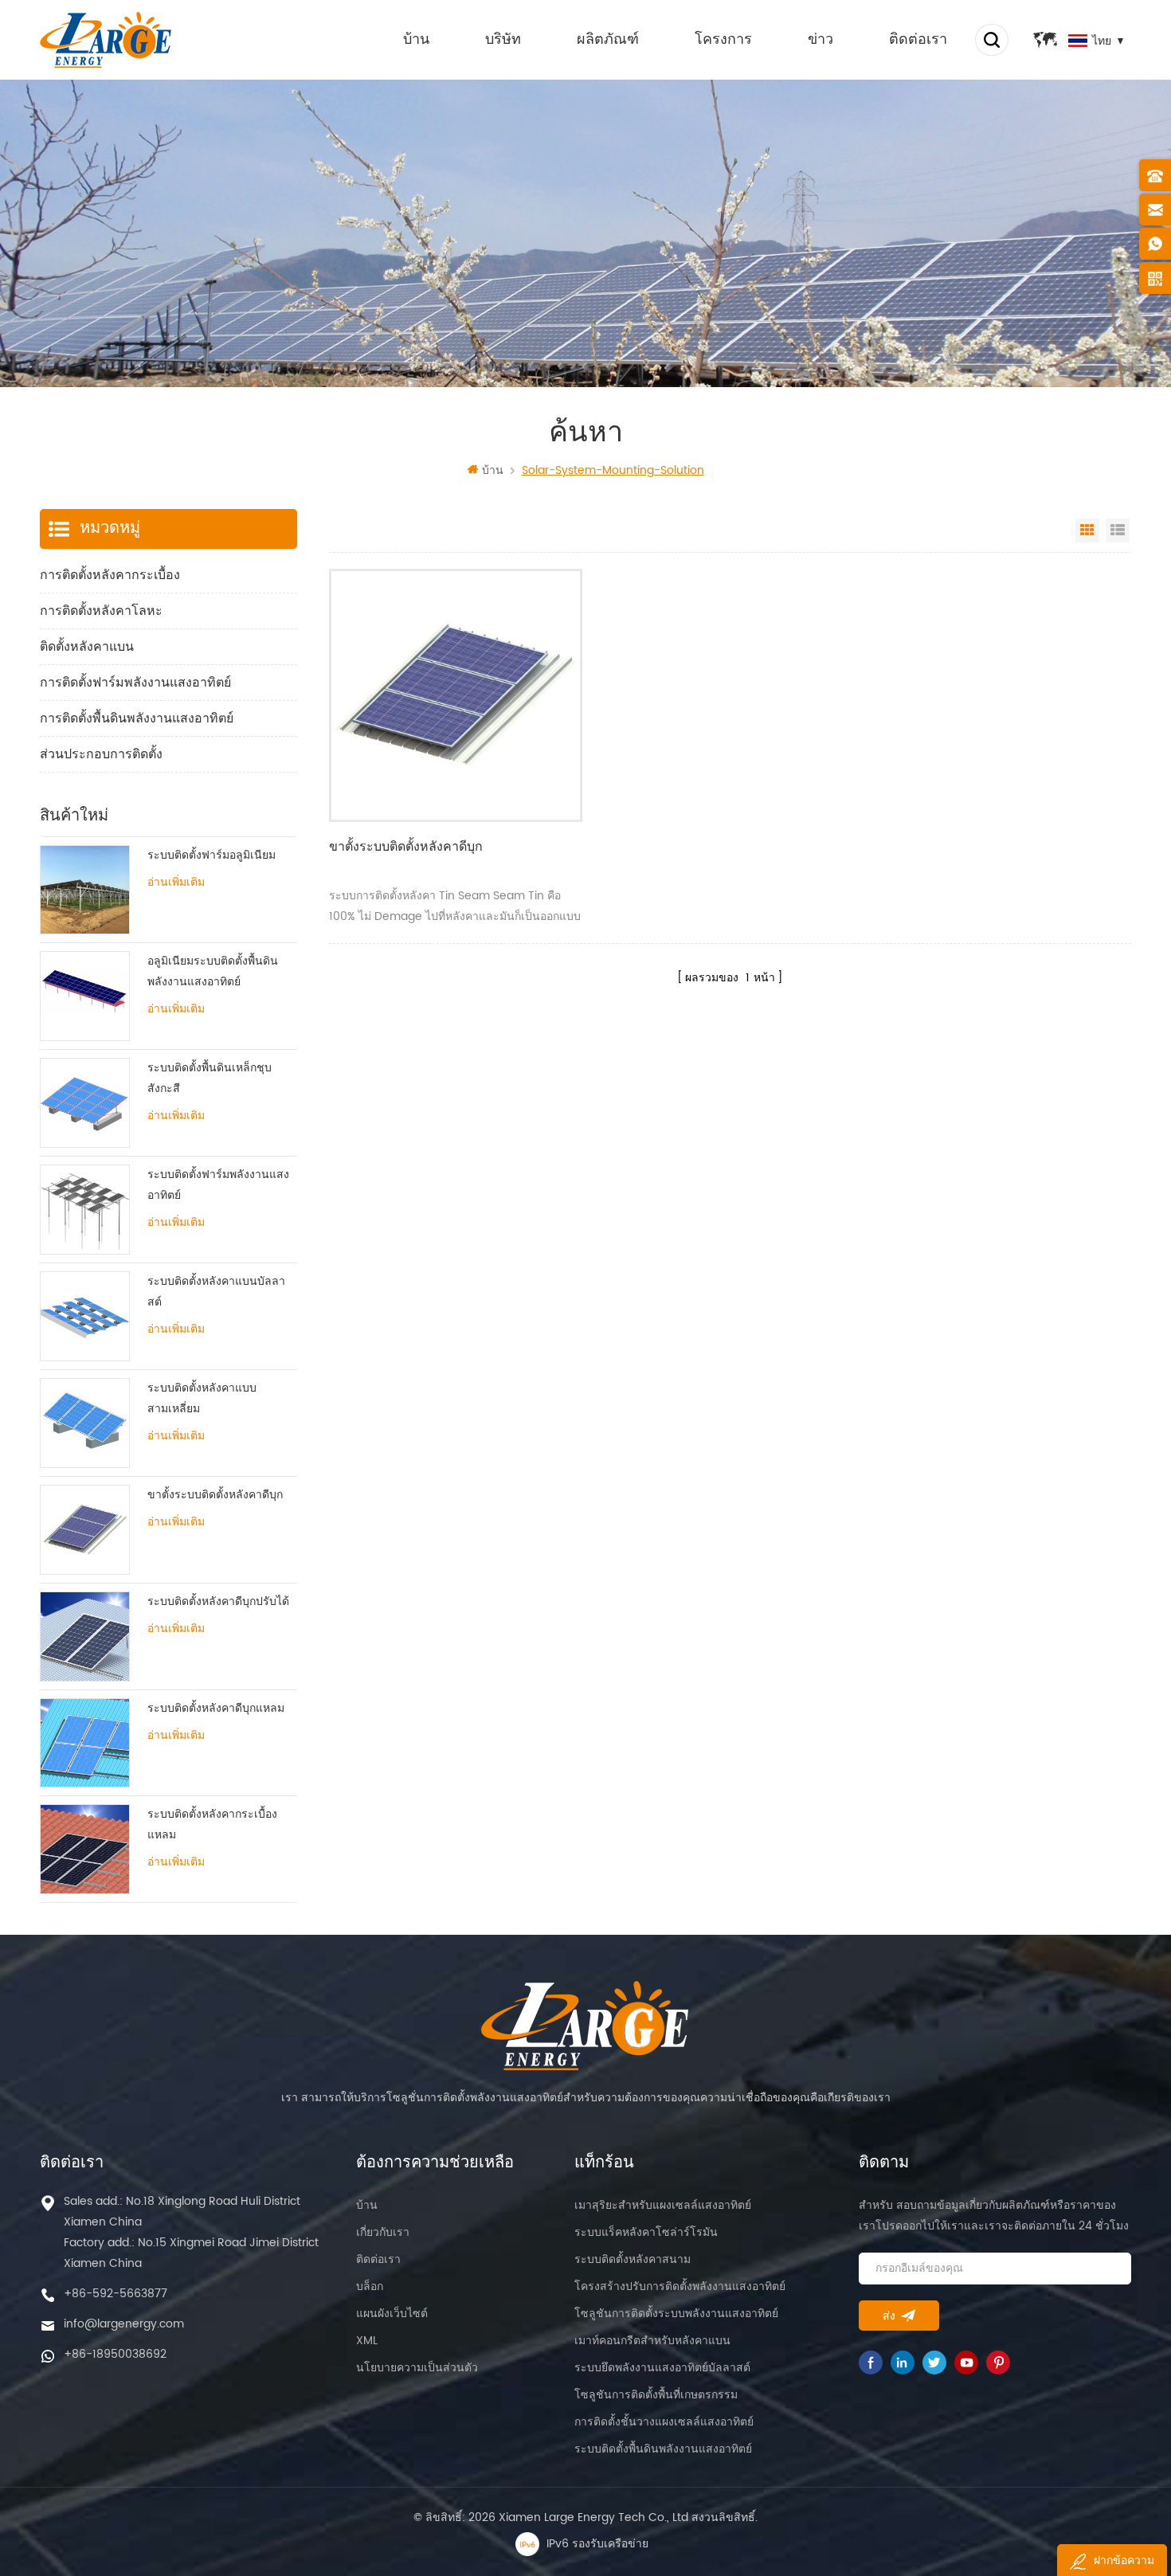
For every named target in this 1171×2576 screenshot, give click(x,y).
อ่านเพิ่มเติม (176, 883)
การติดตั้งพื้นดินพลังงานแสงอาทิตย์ (137, 718)
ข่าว (820, 39)
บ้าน (416, 39)
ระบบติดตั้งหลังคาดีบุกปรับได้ (218, 1601)
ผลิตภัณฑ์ (608, 39)
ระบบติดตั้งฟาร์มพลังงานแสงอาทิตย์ (218, 1185)
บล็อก (370, 2286)
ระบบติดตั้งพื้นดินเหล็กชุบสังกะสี (210, 1078)
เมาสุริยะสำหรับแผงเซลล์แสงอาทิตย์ (663, 2205)
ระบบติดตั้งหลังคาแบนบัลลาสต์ (216, 1292)
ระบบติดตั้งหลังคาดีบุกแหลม (216, 1708)
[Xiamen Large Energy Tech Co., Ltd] (106, 40)
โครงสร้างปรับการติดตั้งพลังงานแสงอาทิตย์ (680, 2286)
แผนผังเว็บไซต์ (392, 2314)
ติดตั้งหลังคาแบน (87, 647)
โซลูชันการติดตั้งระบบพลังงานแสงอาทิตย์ (676, 2314)
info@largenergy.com (124, 2324)
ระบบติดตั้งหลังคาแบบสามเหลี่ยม (202, 1398)
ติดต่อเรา (918, 39)
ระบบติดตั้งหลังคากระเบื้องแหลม (212, 1824)
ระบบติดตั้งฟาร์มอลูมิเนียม (211, 855)
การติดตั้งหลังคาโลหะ (101, 611)
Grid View (1087, 530)
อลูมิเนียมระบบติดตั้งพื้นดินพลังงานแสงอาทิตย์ (213, 971)
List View (1118, 530)
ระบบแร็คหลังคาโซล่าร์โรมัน (646, 2232)
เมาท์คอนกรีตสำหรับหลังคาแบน (652, 2341)
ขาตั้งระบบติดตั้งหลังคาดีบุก (406, 847)
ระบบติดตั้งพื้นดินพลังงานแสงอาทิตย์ (663, 2449)
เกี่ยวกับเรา (383, 2232)
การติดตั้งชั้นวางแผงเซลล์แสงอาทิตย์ (664, 2422)
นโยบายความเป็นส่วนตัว (417, 2368)
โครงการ (723, 39)
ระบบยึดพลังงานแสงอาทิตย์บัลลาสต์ (662, 2368)
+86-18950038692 (115, 2354)
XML (367, 2341)
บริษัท (503, 39)
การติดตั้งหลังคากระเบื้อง (110, 575)
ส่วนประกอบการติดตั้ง (101, 754)
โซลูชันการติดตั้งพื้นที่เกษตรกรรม (656, 2395)
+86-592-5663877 (116, 2294)
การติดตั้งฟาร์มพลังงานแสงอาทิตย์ (135, 683)
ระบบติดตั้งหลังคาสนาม (632, 2259)
